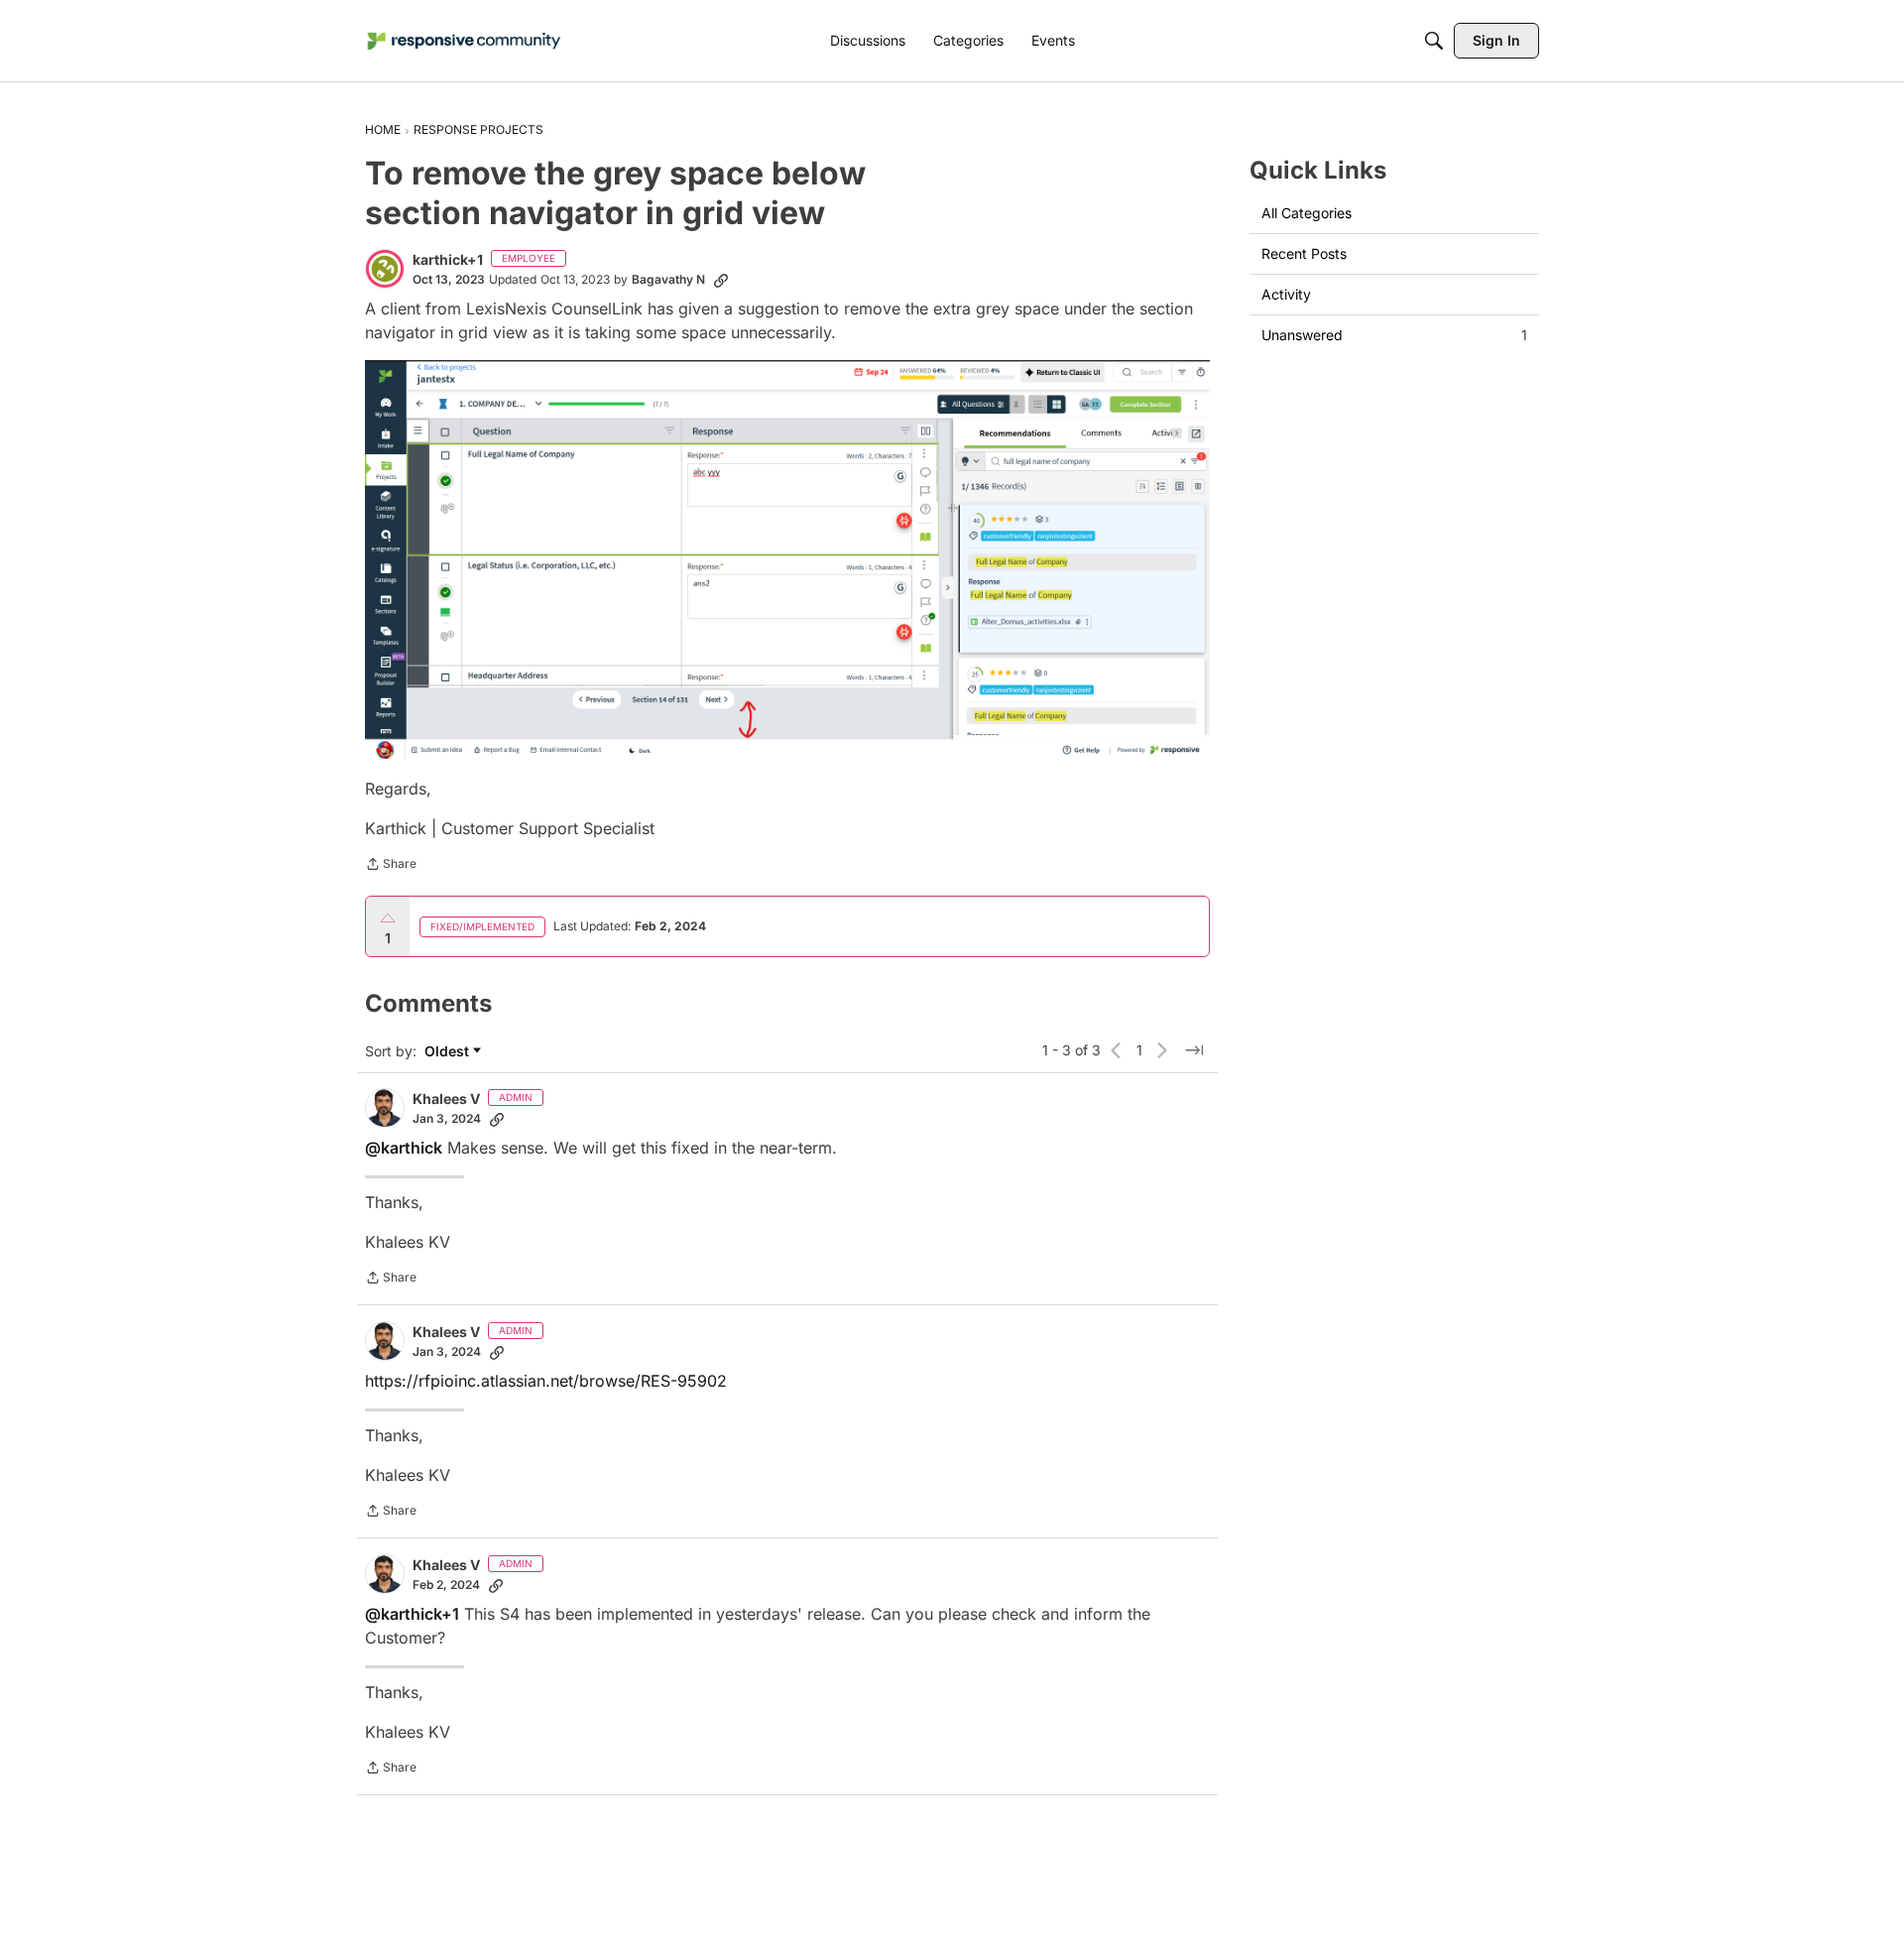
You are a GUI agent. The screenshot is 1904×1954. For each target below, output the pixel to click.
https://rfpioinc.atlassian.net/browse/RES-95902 (546, 1381)
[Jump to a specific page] (1194, 1050)
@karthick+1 (412, 1614)
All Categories (1307, 213)
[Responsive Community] (464, 41)
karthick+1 (448, 259)
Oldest (449, 1052)
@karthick (404, 1148)
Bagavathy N (668, 279)
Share (391, 866)
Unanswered (1394, 335)
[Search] (1434, 41)
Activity (1286, 294)
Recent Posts (1304, 253)
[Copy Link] (721, 280)
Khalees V (446, 1099)
